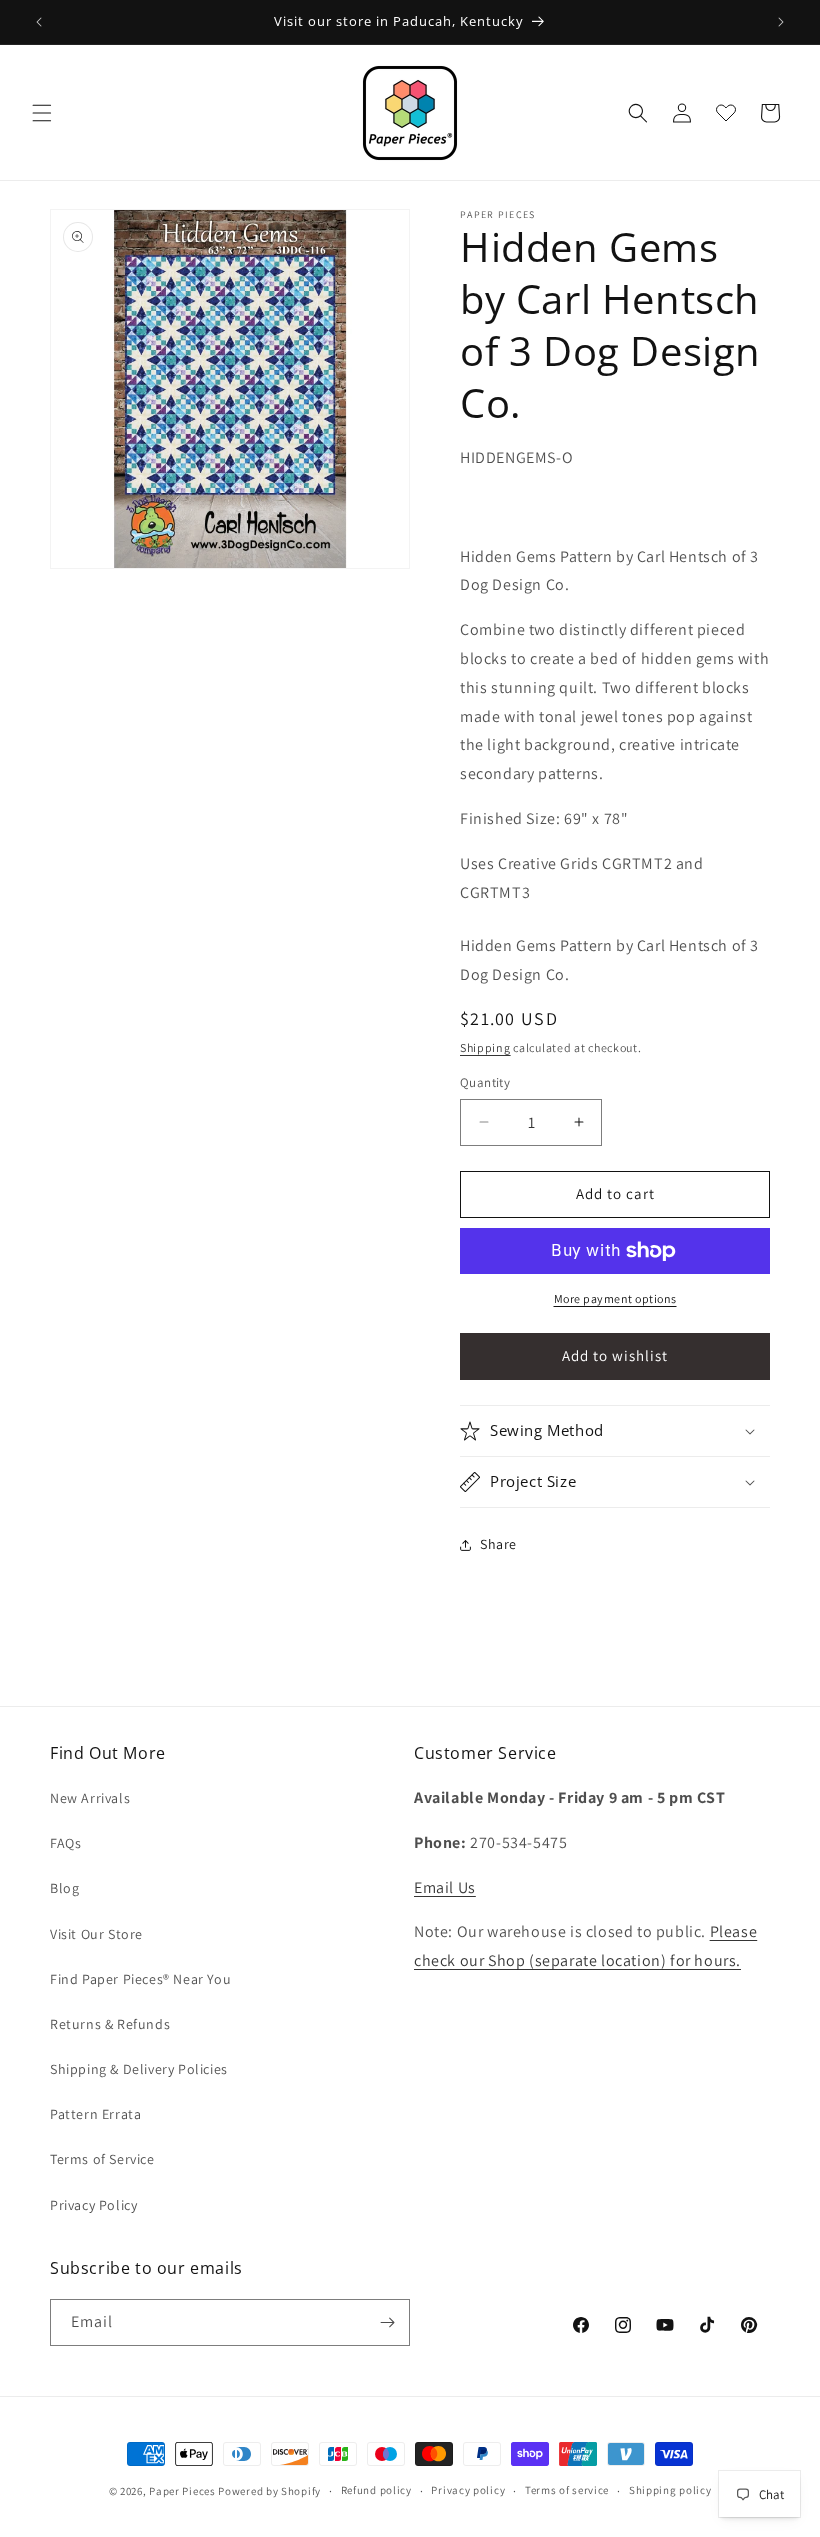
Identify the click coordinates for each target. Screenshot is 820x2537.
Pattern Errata (95, 2114)
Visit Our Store (96, 1934)
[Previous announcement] (39, 22)
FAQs (65, 1843)
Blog (64, 1888)
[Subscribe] (387, 2322)
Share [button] (498, 1544)
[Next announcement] (781, 22)
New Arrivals (90, 1798)
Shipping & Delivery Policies (139, 2069)
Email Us (445, 1887)
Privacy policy (468, 2490)
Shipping (485, 1047)
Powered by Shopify (269, 2491)
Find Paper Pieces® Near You (140, 1979)
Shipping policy (670, 2490)
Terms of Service (102, 2159)
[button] (42, 113)
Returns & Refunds (110, 2024)
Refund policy (376, 2490)
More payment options (615, 1298)
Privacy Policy (93, 2205)
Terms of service (567, 2490)
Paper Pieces (182, 2491)
